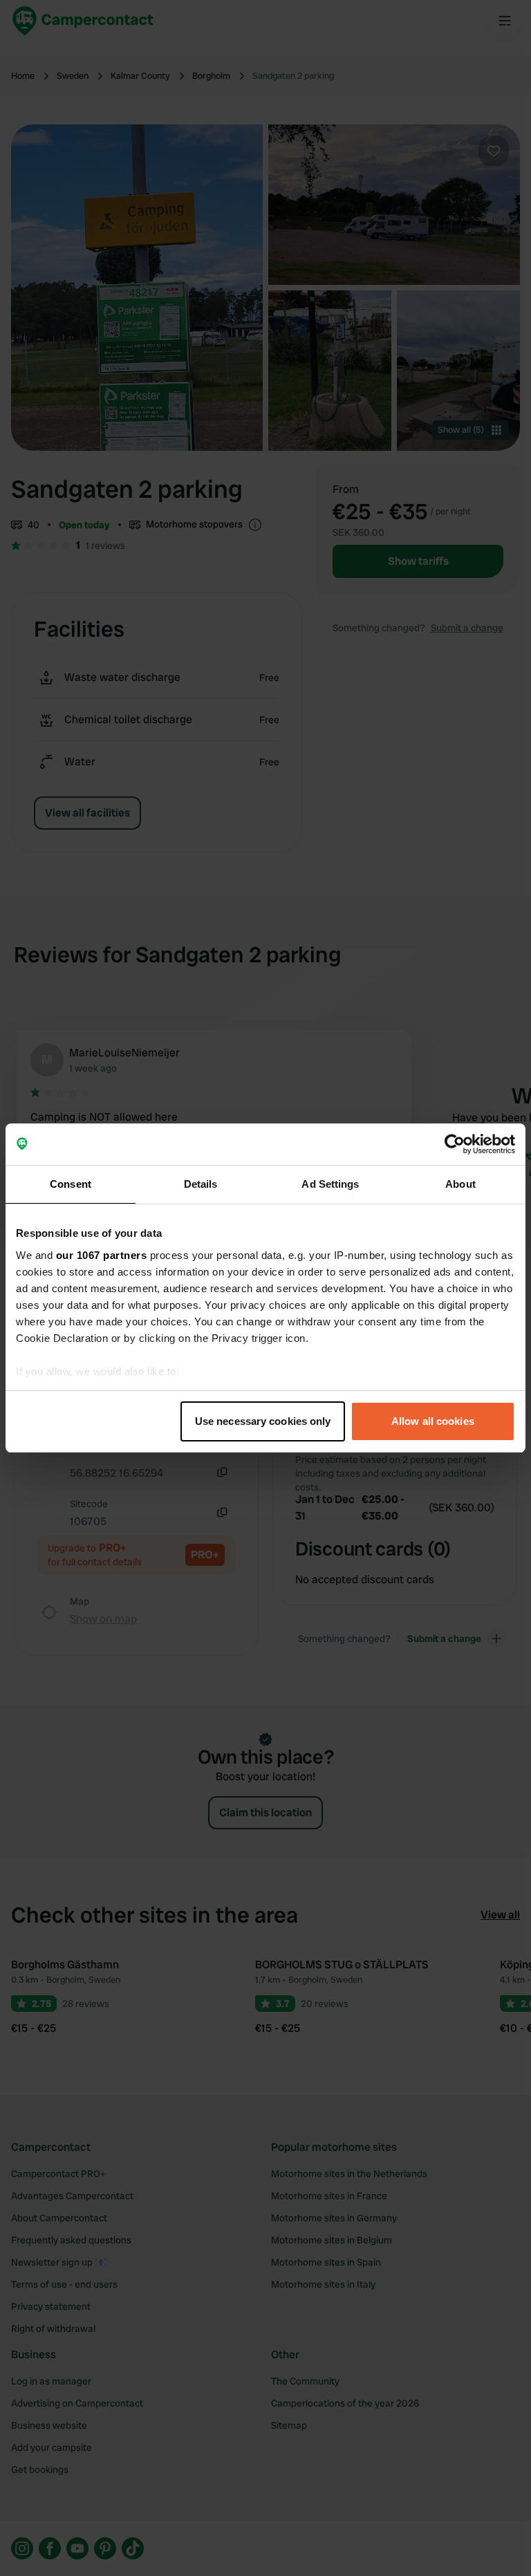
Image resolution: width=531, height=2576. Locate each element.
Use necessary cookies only (263, 1421)
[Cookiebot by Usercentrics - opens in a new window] (455, 1144)
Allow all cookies (433, 1421)
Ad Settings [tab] (330, 1184)
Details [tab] (201, 1184)
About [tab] (460, 1184)
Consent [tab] (71, 1184)
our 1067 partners (102, 1255)
